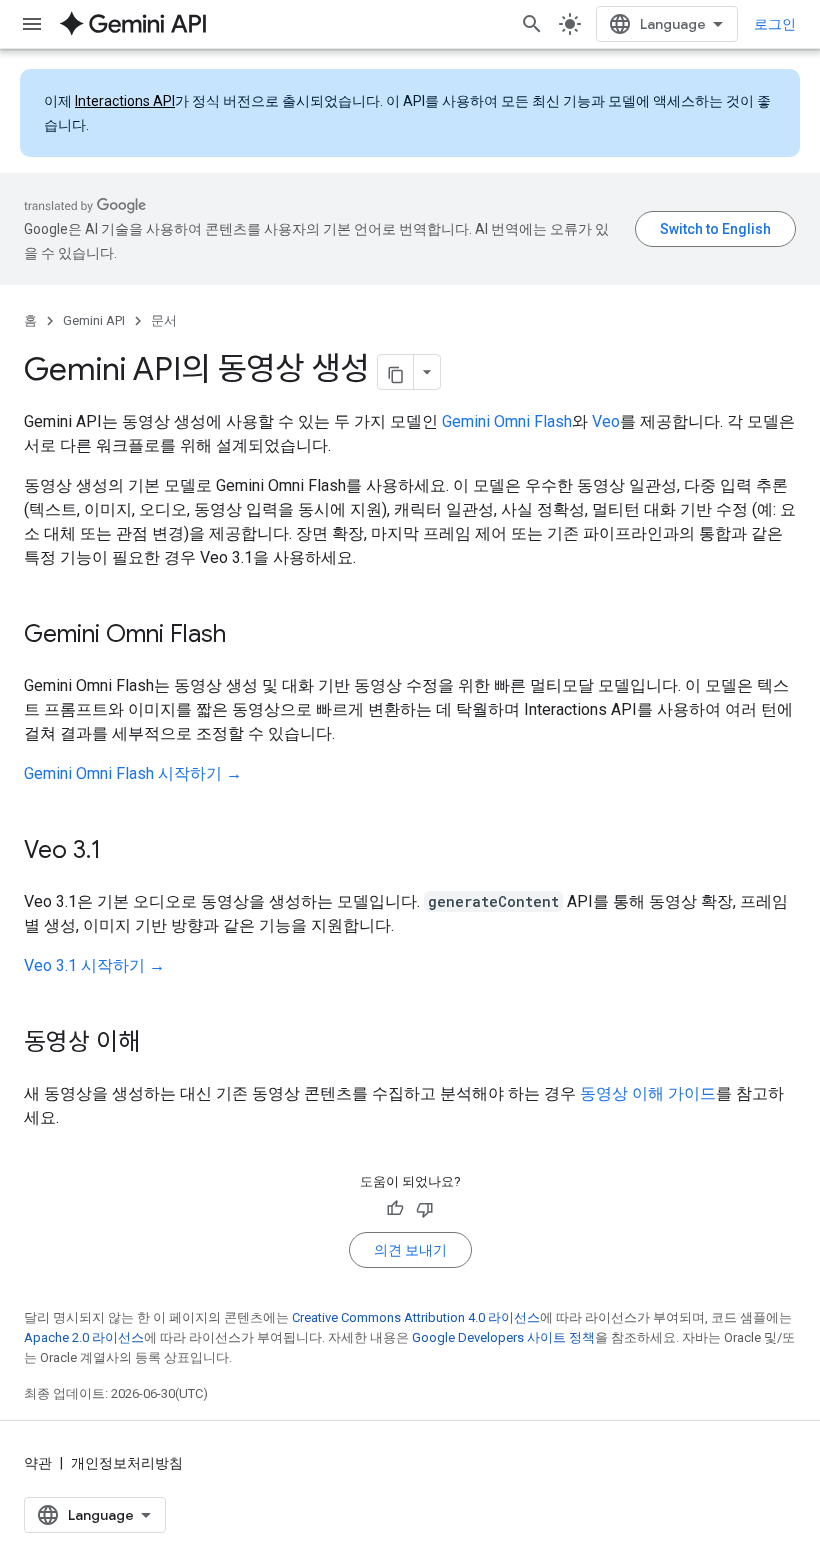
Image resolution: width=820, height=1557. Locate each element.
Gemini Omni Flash (507, 421)
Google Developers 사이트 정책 (503, 1337)
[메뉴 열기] (32, 24)
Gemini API (94, 320)
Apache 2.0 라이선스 (84, 1337)
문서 (164, 320)
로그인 (775, 24)
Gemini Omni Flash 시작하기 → (133, 773)
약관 (38, 1463)
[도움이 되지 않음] (425, 1209)
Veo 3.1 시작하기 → (94, 965)
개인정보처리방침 (127, 1463)
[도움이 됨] (395, 1209)
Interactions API (125, 101)
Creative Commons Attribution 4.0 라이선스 (416, 1317)
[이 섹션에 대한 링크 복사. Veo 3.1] (121, 852)
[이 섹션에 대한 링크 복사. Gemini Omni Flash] (246, 636)
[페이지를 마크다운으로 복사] (396, 372)
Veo (606, 421)
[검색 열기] (532, 24)
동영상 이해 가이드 (648, 1093)
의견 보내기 (410, 1250)
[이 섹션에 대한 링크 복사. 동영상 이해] (160, 1044)
